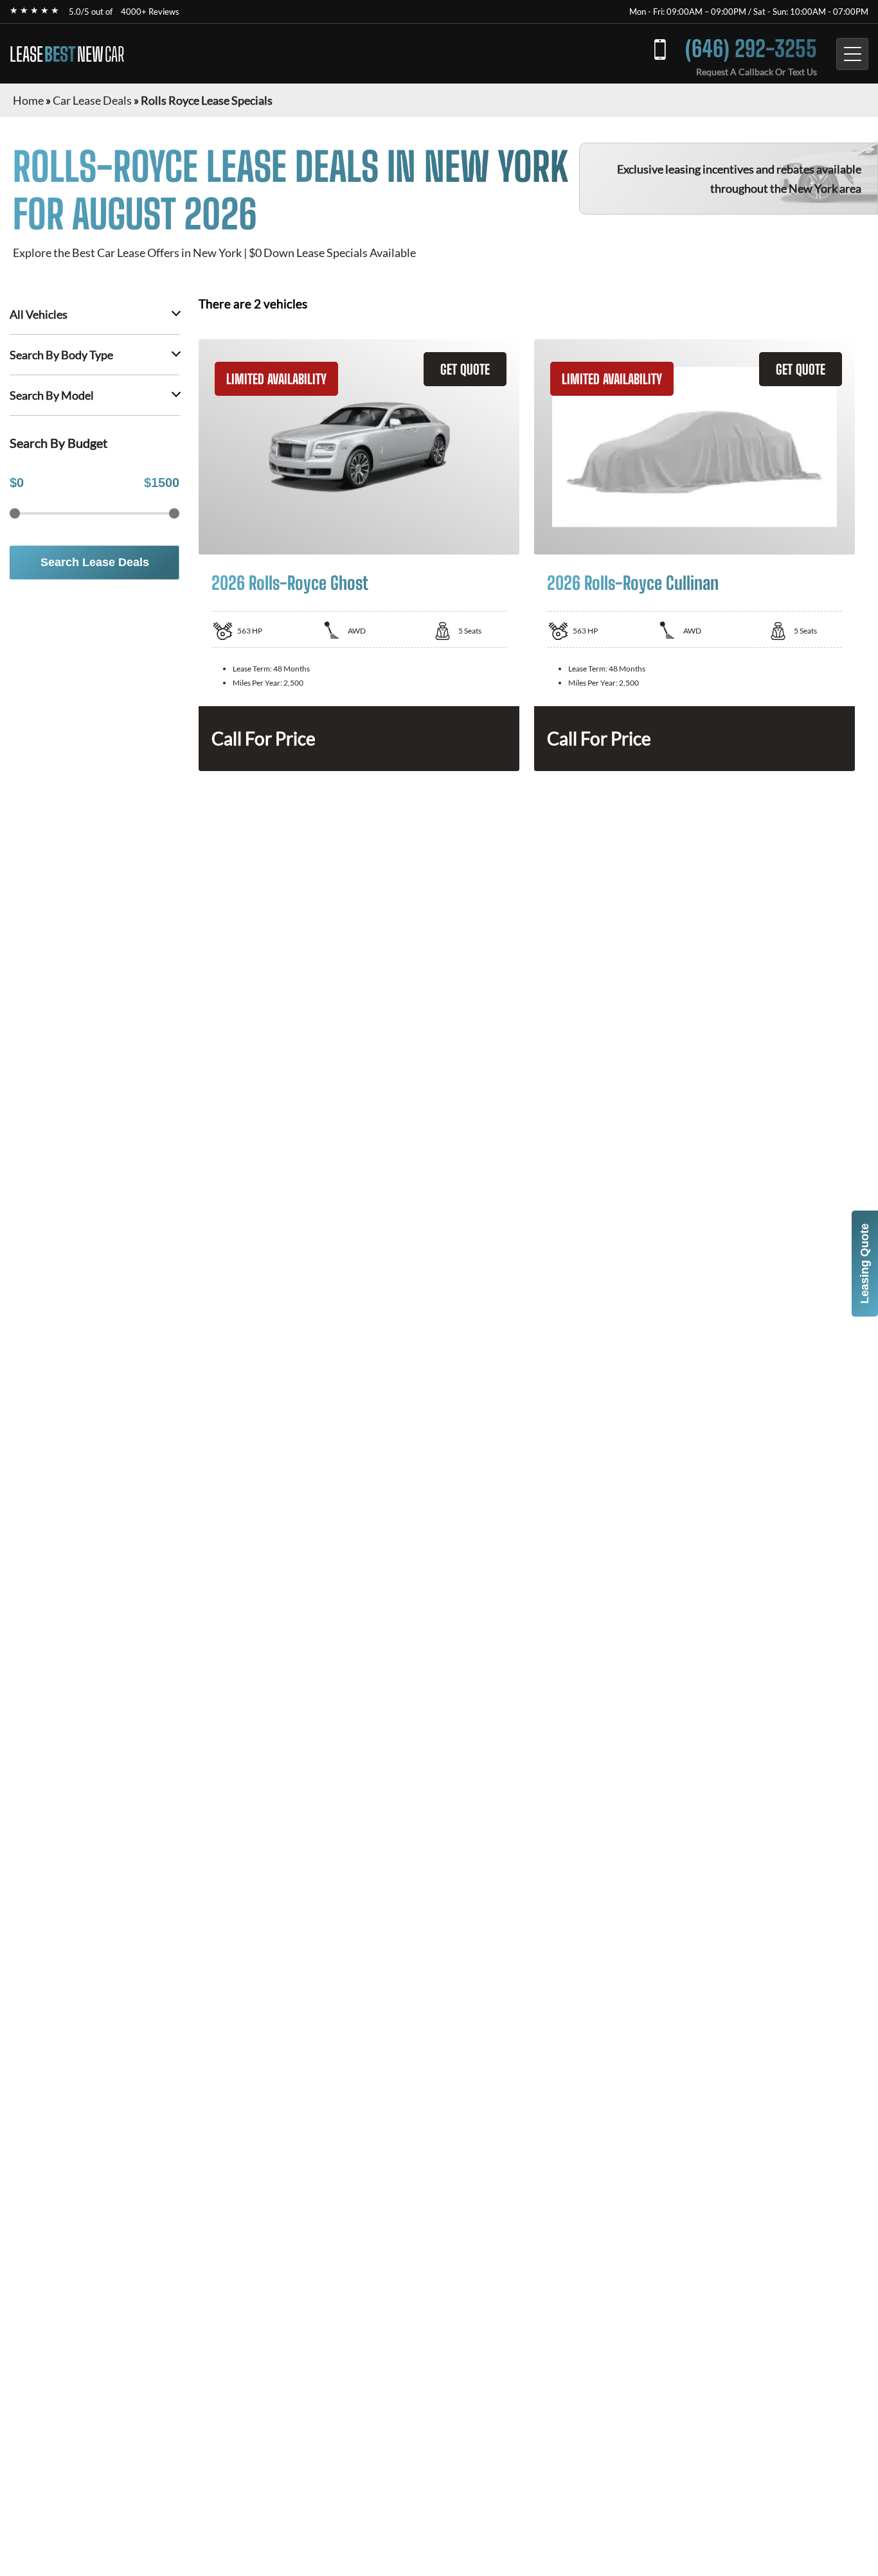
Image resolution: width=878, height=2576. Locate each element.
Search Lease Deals (95, 562)
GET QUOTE (465, 369)
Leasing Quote (865, 1264)
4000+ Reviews (150, 12)
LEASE (67, 54)
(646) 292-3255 (751, 49)
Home (28, 100)
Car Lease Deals (92, 100)
